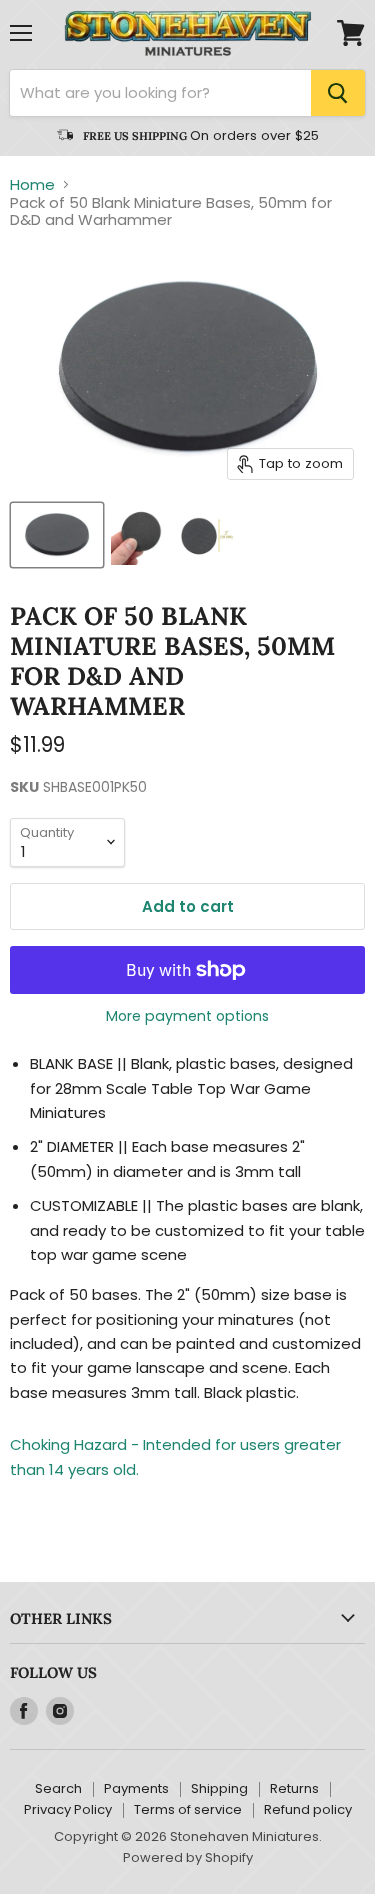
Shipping (219, 1788)
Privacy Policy (68, 1809)
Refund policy (308, 1809)
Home (32, 184)
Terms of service (188, 1809)
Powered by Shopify (188, 1857)
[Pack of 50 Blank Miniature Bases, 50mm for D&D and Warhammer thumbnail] (57, 535)
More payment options (187, 1016)
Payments (136, 1788)
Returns (294, 1788)
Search (58, 1788)
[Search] (338, 93)
